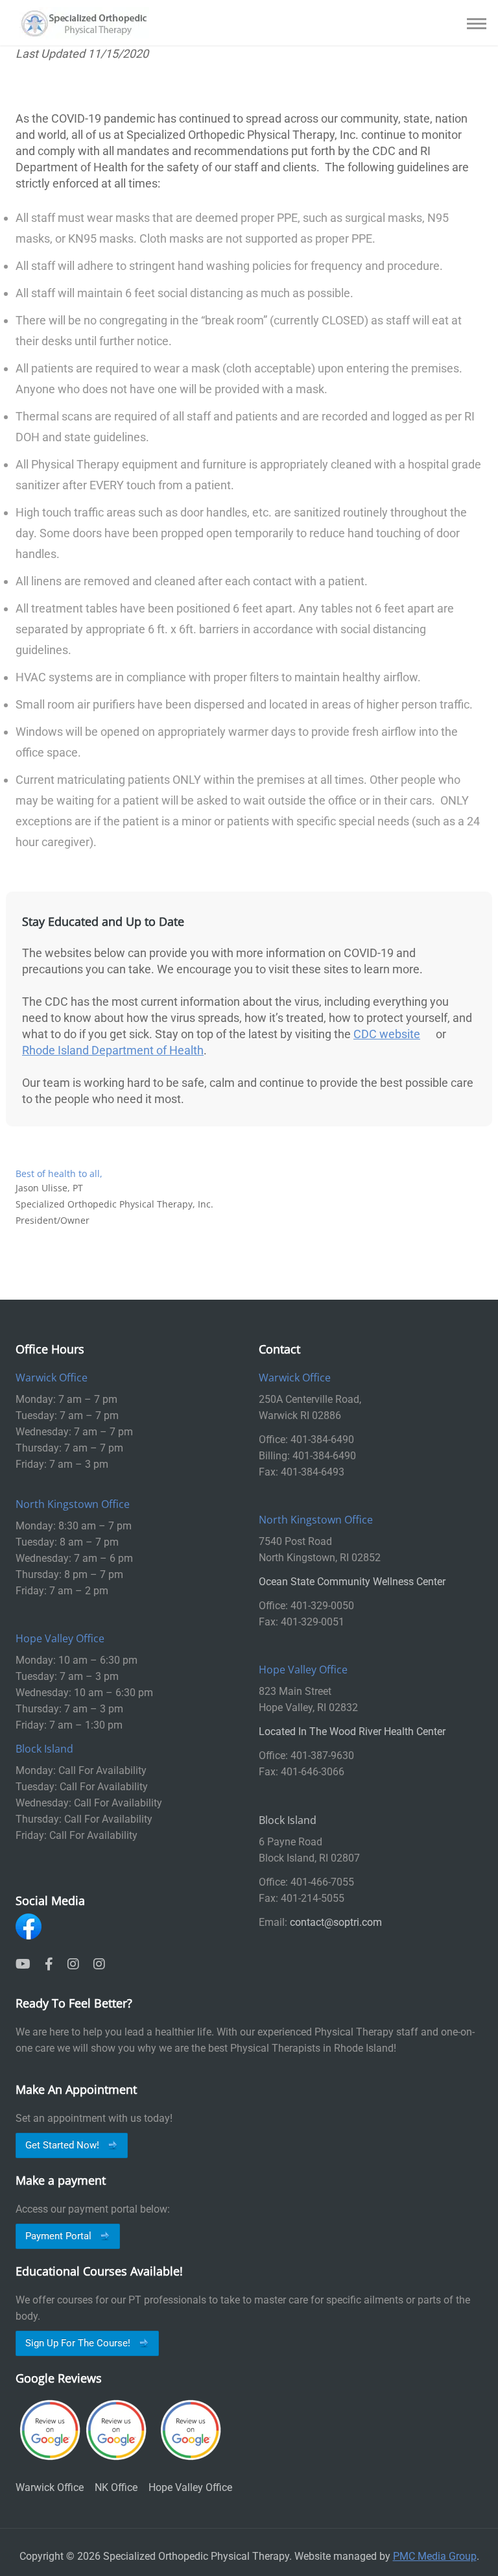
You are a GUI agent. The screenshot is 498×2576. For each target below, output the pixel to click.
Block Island (288, 1820)
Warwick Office (50, 2487)
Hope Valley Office (190, 2487)
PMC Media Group (435, 2556)
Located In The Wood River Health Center (352, 1732)
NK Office (116, 2487)
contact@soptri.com (336, 1922)
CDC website (387, 1034)
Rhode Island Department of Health (113, 1050)
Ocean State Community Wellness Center (352, 1582)
